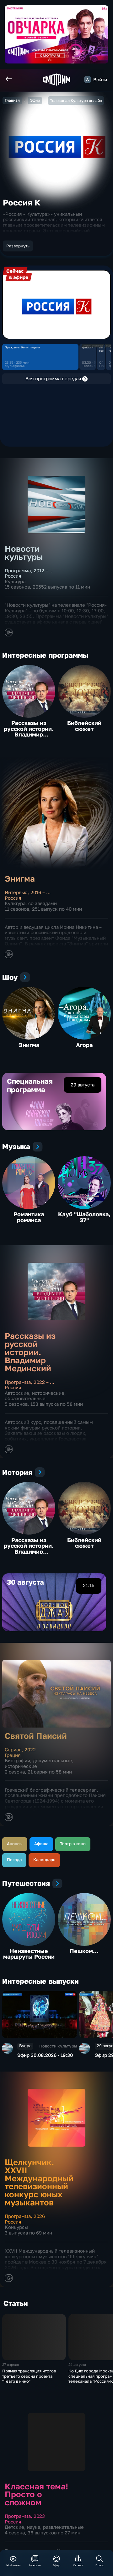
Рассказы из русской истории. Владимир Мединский (29, 731)
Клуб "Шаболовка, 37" (84, 1217)
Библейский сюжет (84, 726)
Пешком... (84, 1951)
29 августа (83, 1085)
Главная (12, 100)
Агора (84, 1045)
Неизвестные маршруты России (29, 1954)
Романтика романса (29, 1217)
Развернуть (18, 246)
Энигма (29, 1045)
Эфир (35, 100)
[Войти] (88, 79)
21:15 (89, 1585)
